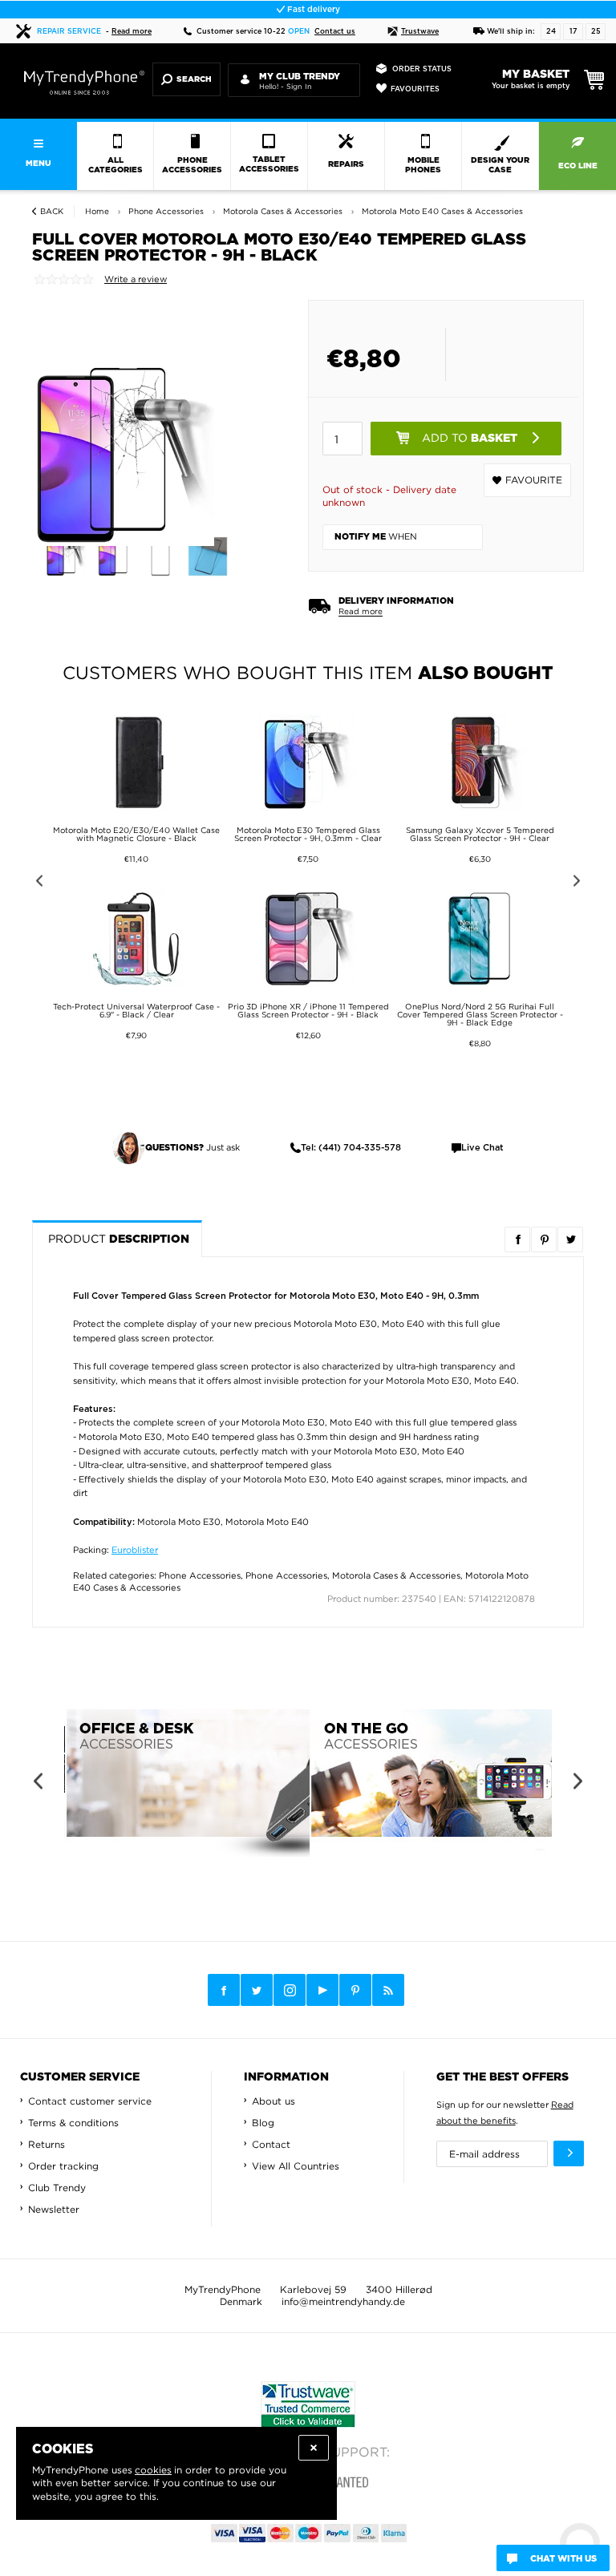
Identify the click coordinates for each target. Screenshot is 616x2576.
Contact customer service (90, 2101)
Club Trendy (57, 2188)
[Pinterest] (355, 1990)
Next (580, 883)
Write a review (136, 279)
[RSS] (388, 1990)
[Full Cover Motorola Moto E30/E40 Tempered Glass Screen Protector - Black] (69, 556)
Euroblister (135, 1550)
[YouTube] (322, 1990)
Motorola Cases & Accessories (396, 1575)
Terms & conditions (73, 2123)
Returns (47, 2144)
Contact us (335, 32)
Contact (271, 2144)
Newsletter (54, 2209)
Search (194, 79)
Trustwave (420, 32)
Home (97, 211)
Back (52, 211)
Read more (132, 32)
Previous (36, 883)
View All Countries (296, 2166)
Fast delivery (312, 10)
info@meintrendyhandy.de (343, 2301)
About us (274, 2101)
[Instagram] (290, 1991)
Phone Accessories (200, 1575)
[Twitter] (257, 1990)
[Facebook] (224, 1990)
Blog (263, 2123)
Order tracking (63, 2166)
